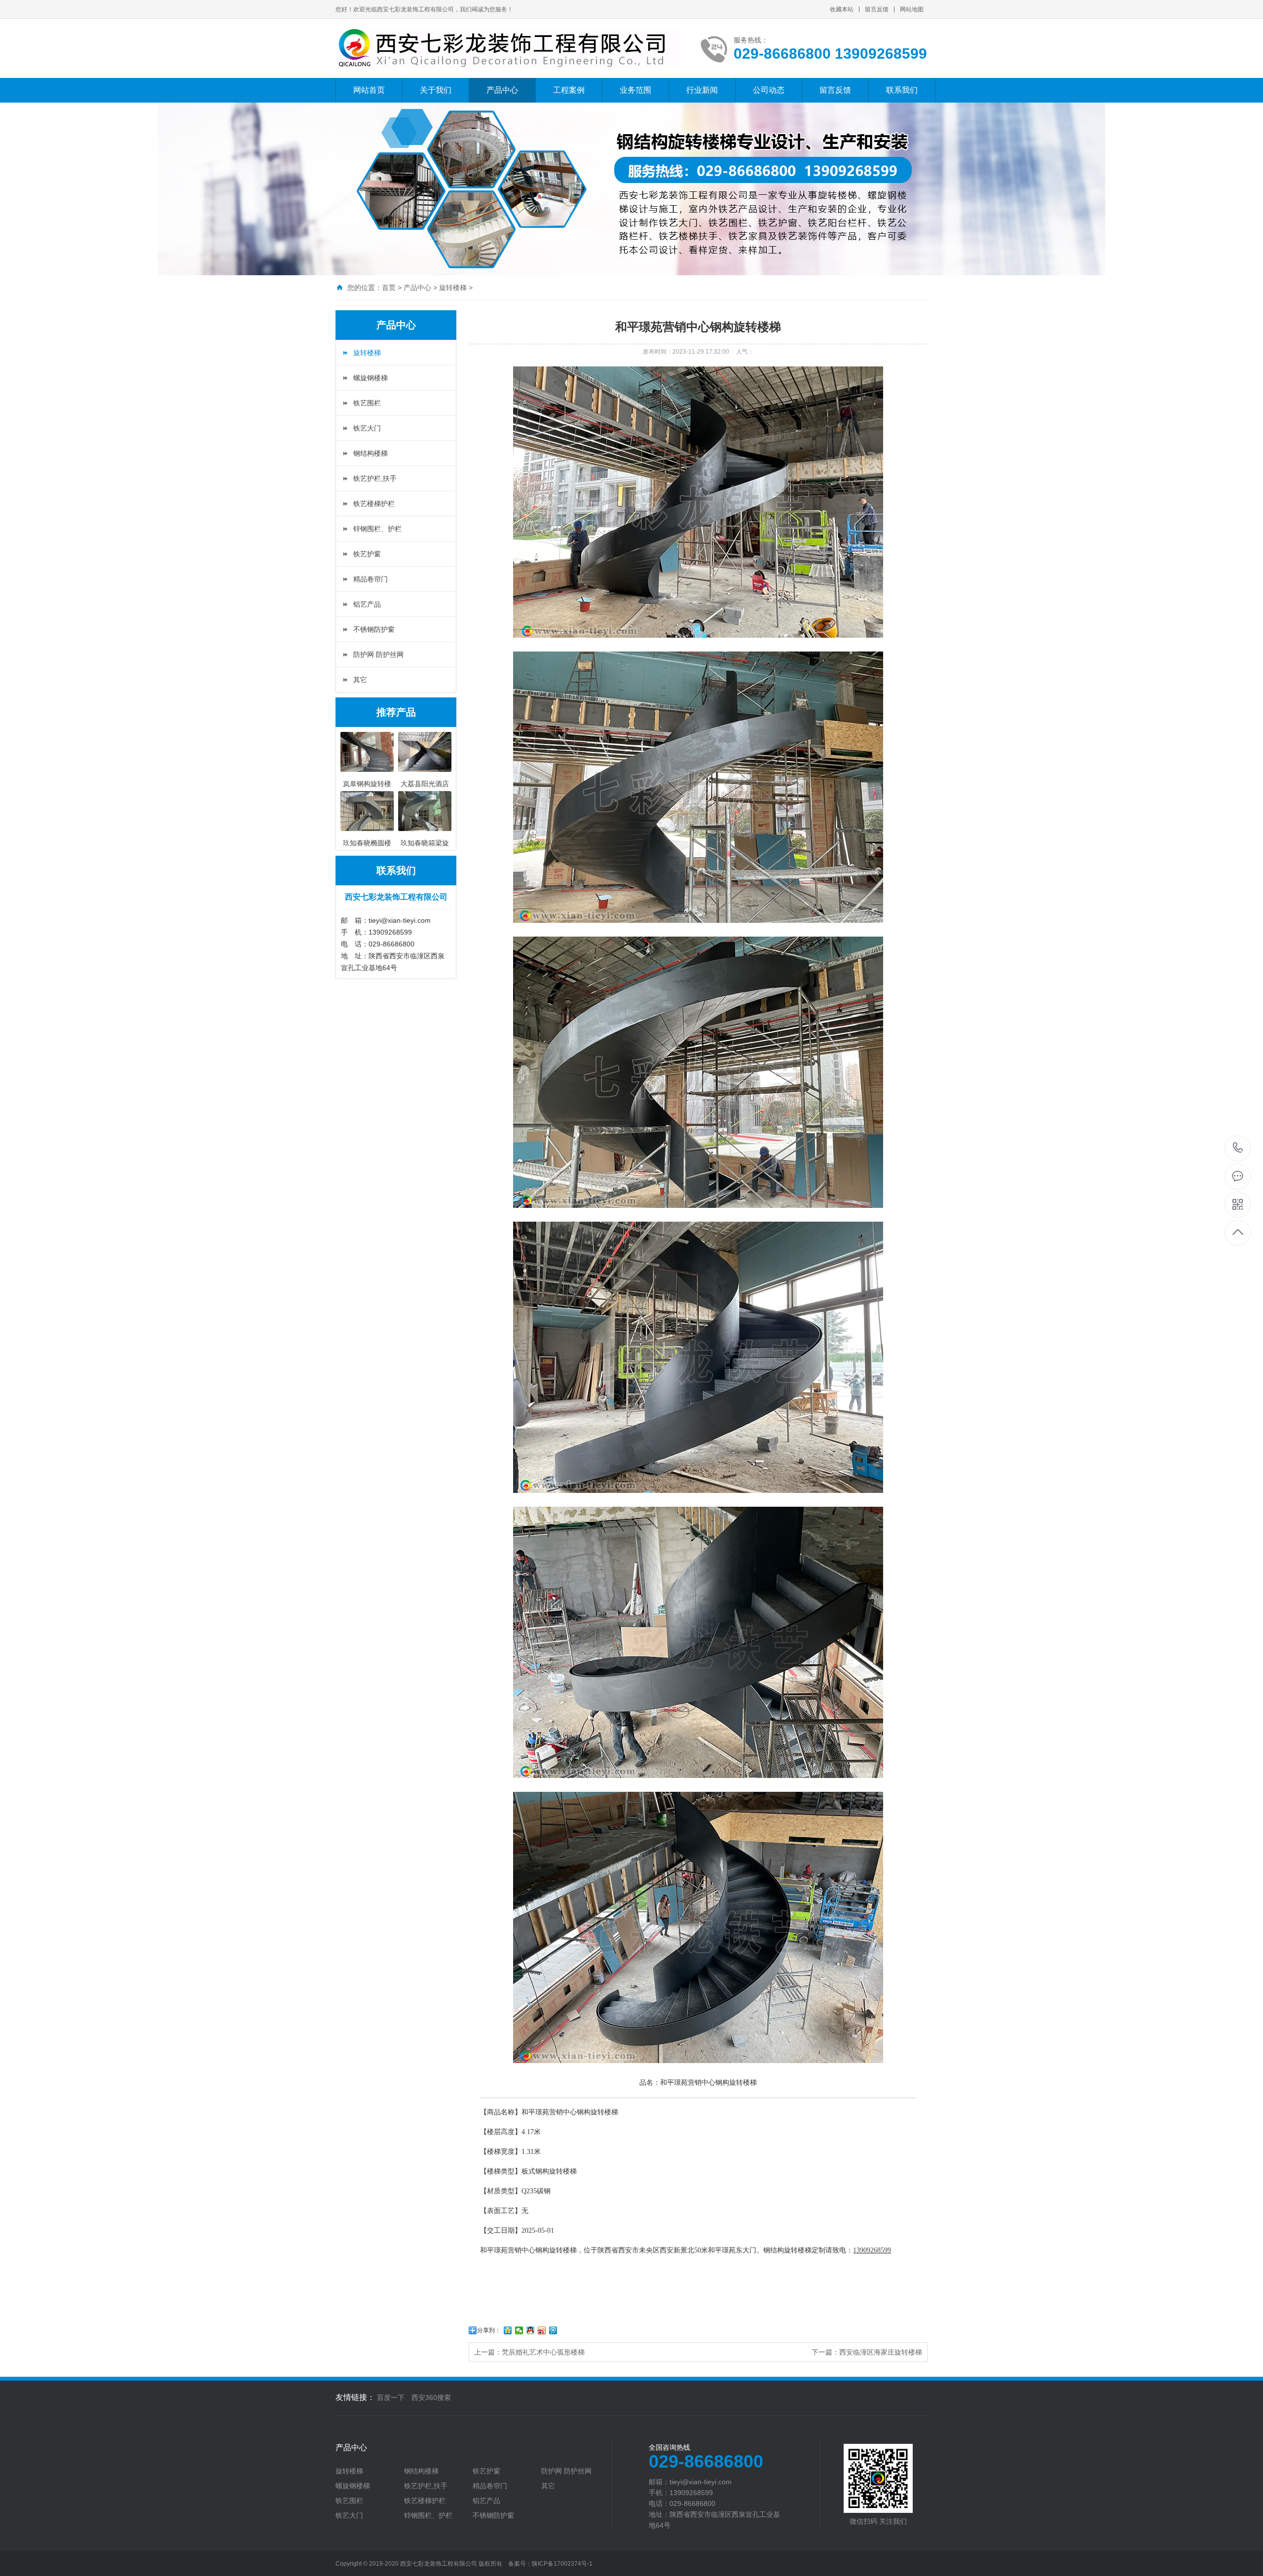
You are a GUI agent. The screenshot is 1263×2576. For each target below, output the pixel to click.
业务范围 (635, 90)
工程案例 (569, 90)
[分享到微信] (519, 2330)
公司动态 (769, 90)
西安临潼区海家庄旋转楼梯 (881, 2352)
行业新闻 (702, 90)
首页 (389, 288)
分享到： (489, 2330)
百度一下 (391, 2397)
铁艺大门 (367, 428)
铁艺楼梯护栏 (374, 504)
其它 (360, 680)
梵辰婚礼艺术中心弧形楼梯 (543, 2352)
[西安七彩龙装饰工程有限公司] (508, 48)
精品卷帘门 (371, 579)
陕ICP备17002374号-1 (562, 2564)
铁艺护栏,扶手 (375, 478)
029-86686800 (1238, 1148)
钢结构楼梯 (371, 453)
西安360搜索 (431, 2397)
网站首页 (369, 90)
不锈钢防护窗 (374, 629)
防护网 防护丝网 (378, 654)
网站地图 (912, 9)
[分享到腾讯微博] (553, 2330)
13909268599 (872, 2250)
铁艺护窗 (367, 554)
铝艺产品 (367, 604)
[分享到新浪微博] (542, 2330)
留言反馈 (877, 9)
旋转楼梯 (453, 288)
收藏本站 (842, 9)
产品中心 (502, 90)
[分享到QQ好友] (531, 2330)
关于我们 (436, 90)
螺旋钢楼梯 (371, 378)
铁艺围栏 (367, 403)
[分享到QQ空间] (508, 2330)
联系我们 (902, 90)
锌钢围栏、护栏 (377, 529)
